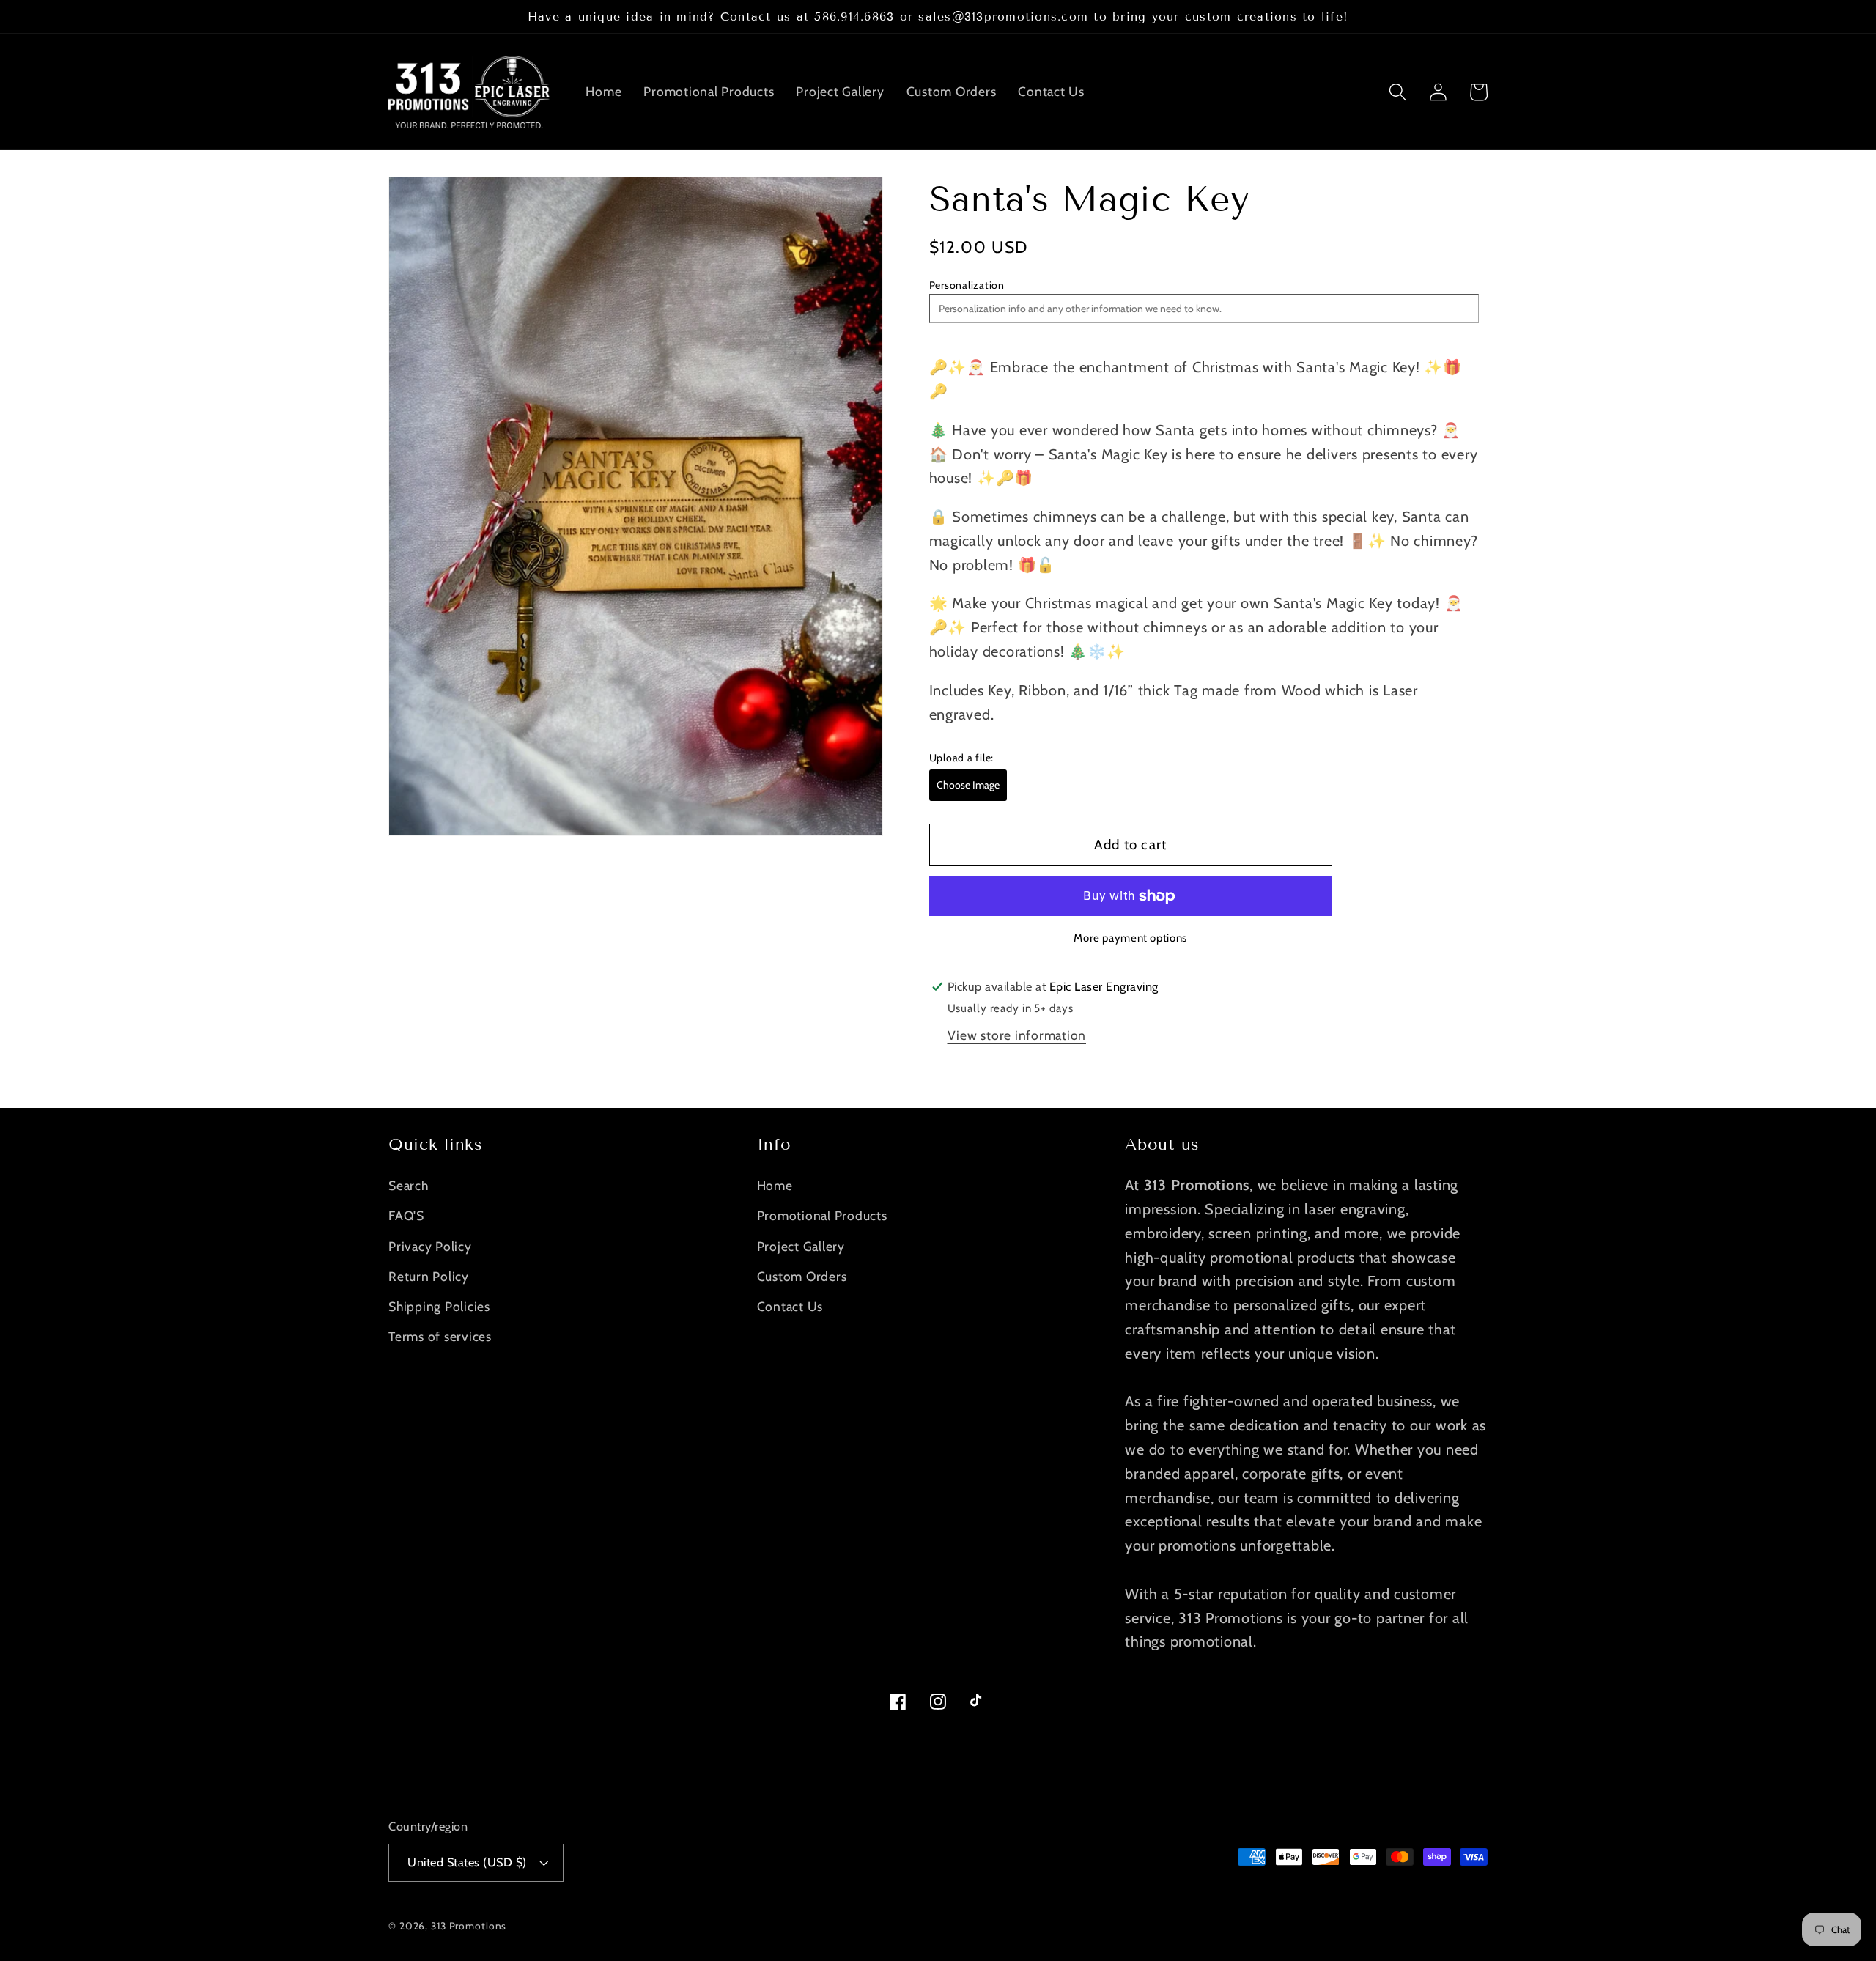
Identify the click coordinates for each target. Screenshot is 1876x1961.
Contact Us (790, 1306)
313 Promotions (469, 1926)
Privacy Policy (430, 1246)
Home (775, 1185)
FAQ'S (406, 1215)
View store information (1017, 1035)
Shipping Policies (439, 1306)
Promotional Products (822, 1215)
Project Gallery (801, 1246)
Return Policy (429, 1276)
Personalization (967, 286)
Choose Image (968, 785)
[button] (1398, 92)
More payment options (1130, 938)
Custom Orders (802, 1276)
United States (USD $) (467, 1862)
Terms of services (440, 1336)
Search (409, 1185)
